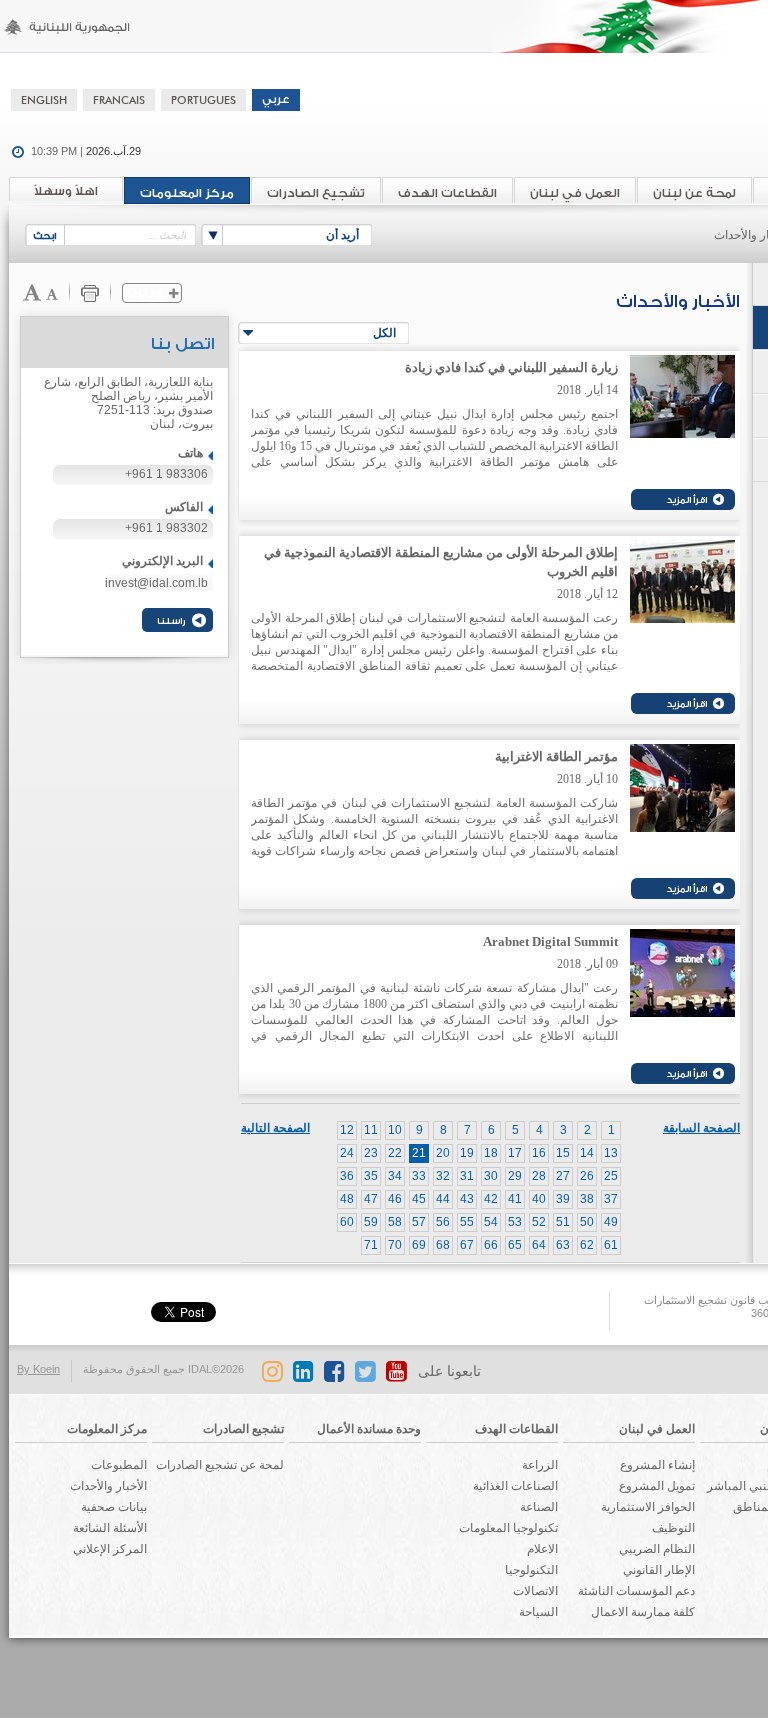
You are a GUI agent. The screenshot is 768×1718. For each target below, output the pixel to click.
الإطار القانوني (659, 1570)
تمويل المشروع (657, 1486)
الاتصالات (535, 1591)
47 (371, 1199)
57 (419, 1222)
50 (587, 1222)
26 (587, 1176)
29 (515, 1176)
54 (491, 1222)
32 (443, 1176)
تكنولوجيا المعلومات (508, 1528)
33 (419, 1176)
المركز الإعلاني (110, 1549)
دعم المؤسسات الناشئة (636, 1591)
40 (539, 1199)
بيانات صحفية (114, 1507)
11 (371, 1130)
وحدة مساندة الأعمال (369, 1429)
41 (515, 1199)
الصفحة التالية (275, 1128)
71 (371, 1245)
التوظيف (673, 1528)
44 (443, 1199)
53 (515, 1222)
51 (563, 1222)
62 (587, 1245)
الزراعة (540, 1465)
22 (395, 1153)
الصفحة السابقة (701, 1128)
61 (611, 1245)
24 (347, 1153)
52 (539, 1222)
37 (611, 1199)
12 (347, 1130)
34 (395, 1176)
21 (419, 1153)
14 (587, 1153)
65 (515, 1245)
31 (467, 1176)
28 (539, 1176)
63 (563, 1245)
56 (443, 1222)
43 (467, 1199)
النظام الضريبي (657, 1549)
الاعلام (542, 1549)
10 (395, 1130)
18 (491, 1153)
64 (539, 1245)
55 (467, 1222)
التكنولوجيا (531, 1570)
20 (443, 1153)
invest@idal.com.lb (156, 583)
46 (395, 1199)
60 (347, 1222)
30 (491, 1176)
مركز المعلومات (187, 193)
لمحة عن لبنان (694, 193)
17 (515, 1153)
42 (491, 1199)
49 (611, 1222)
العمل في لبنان (575, 193)
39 (563, 1199)
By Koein (38, 1369)
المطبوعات (119, 1465)
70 (395, 1245)
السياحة (538, 1612)
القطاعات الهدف (447, 193)
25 (611, 1176)
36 (347, 1176)
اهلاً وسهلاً (66, 191)
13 (611, 1153)
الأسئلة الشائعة (110, 1528)
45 (419, 1199)
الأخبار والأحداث (108, 1486)
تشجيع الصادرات (316, 193)
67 (467, 1245)
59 (371, 1222)
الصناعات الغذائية (515, 1486)
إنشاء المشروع (657, 1465)
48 (347, 1199)
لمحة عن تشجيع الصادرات (220, 1465)
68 (443, 1245)
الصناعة (539, 1507)
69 (419, 1245)
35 (371, 1176)
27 (563, 1176)
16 (539, 1153)
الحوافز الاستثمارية (648, 1507)
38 (587, 1199)
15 (563, 1153)
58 (395, 1222)
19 (467, 1153)
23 (371, 1153)
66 (491, 1245)
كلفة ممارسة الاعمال (643, 1612)
